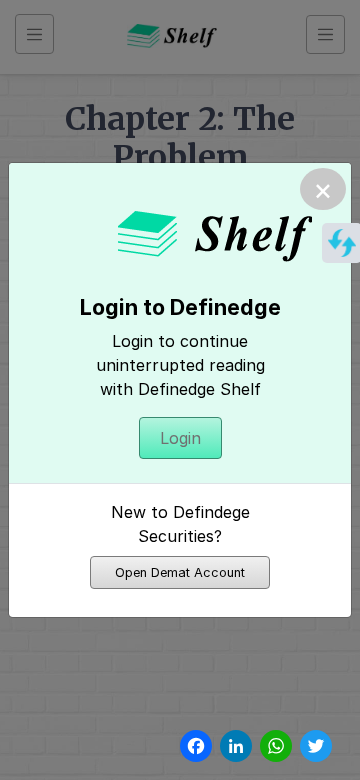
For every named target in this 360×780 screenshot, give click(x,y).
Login (180, 438)
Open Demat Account (180, 572)
